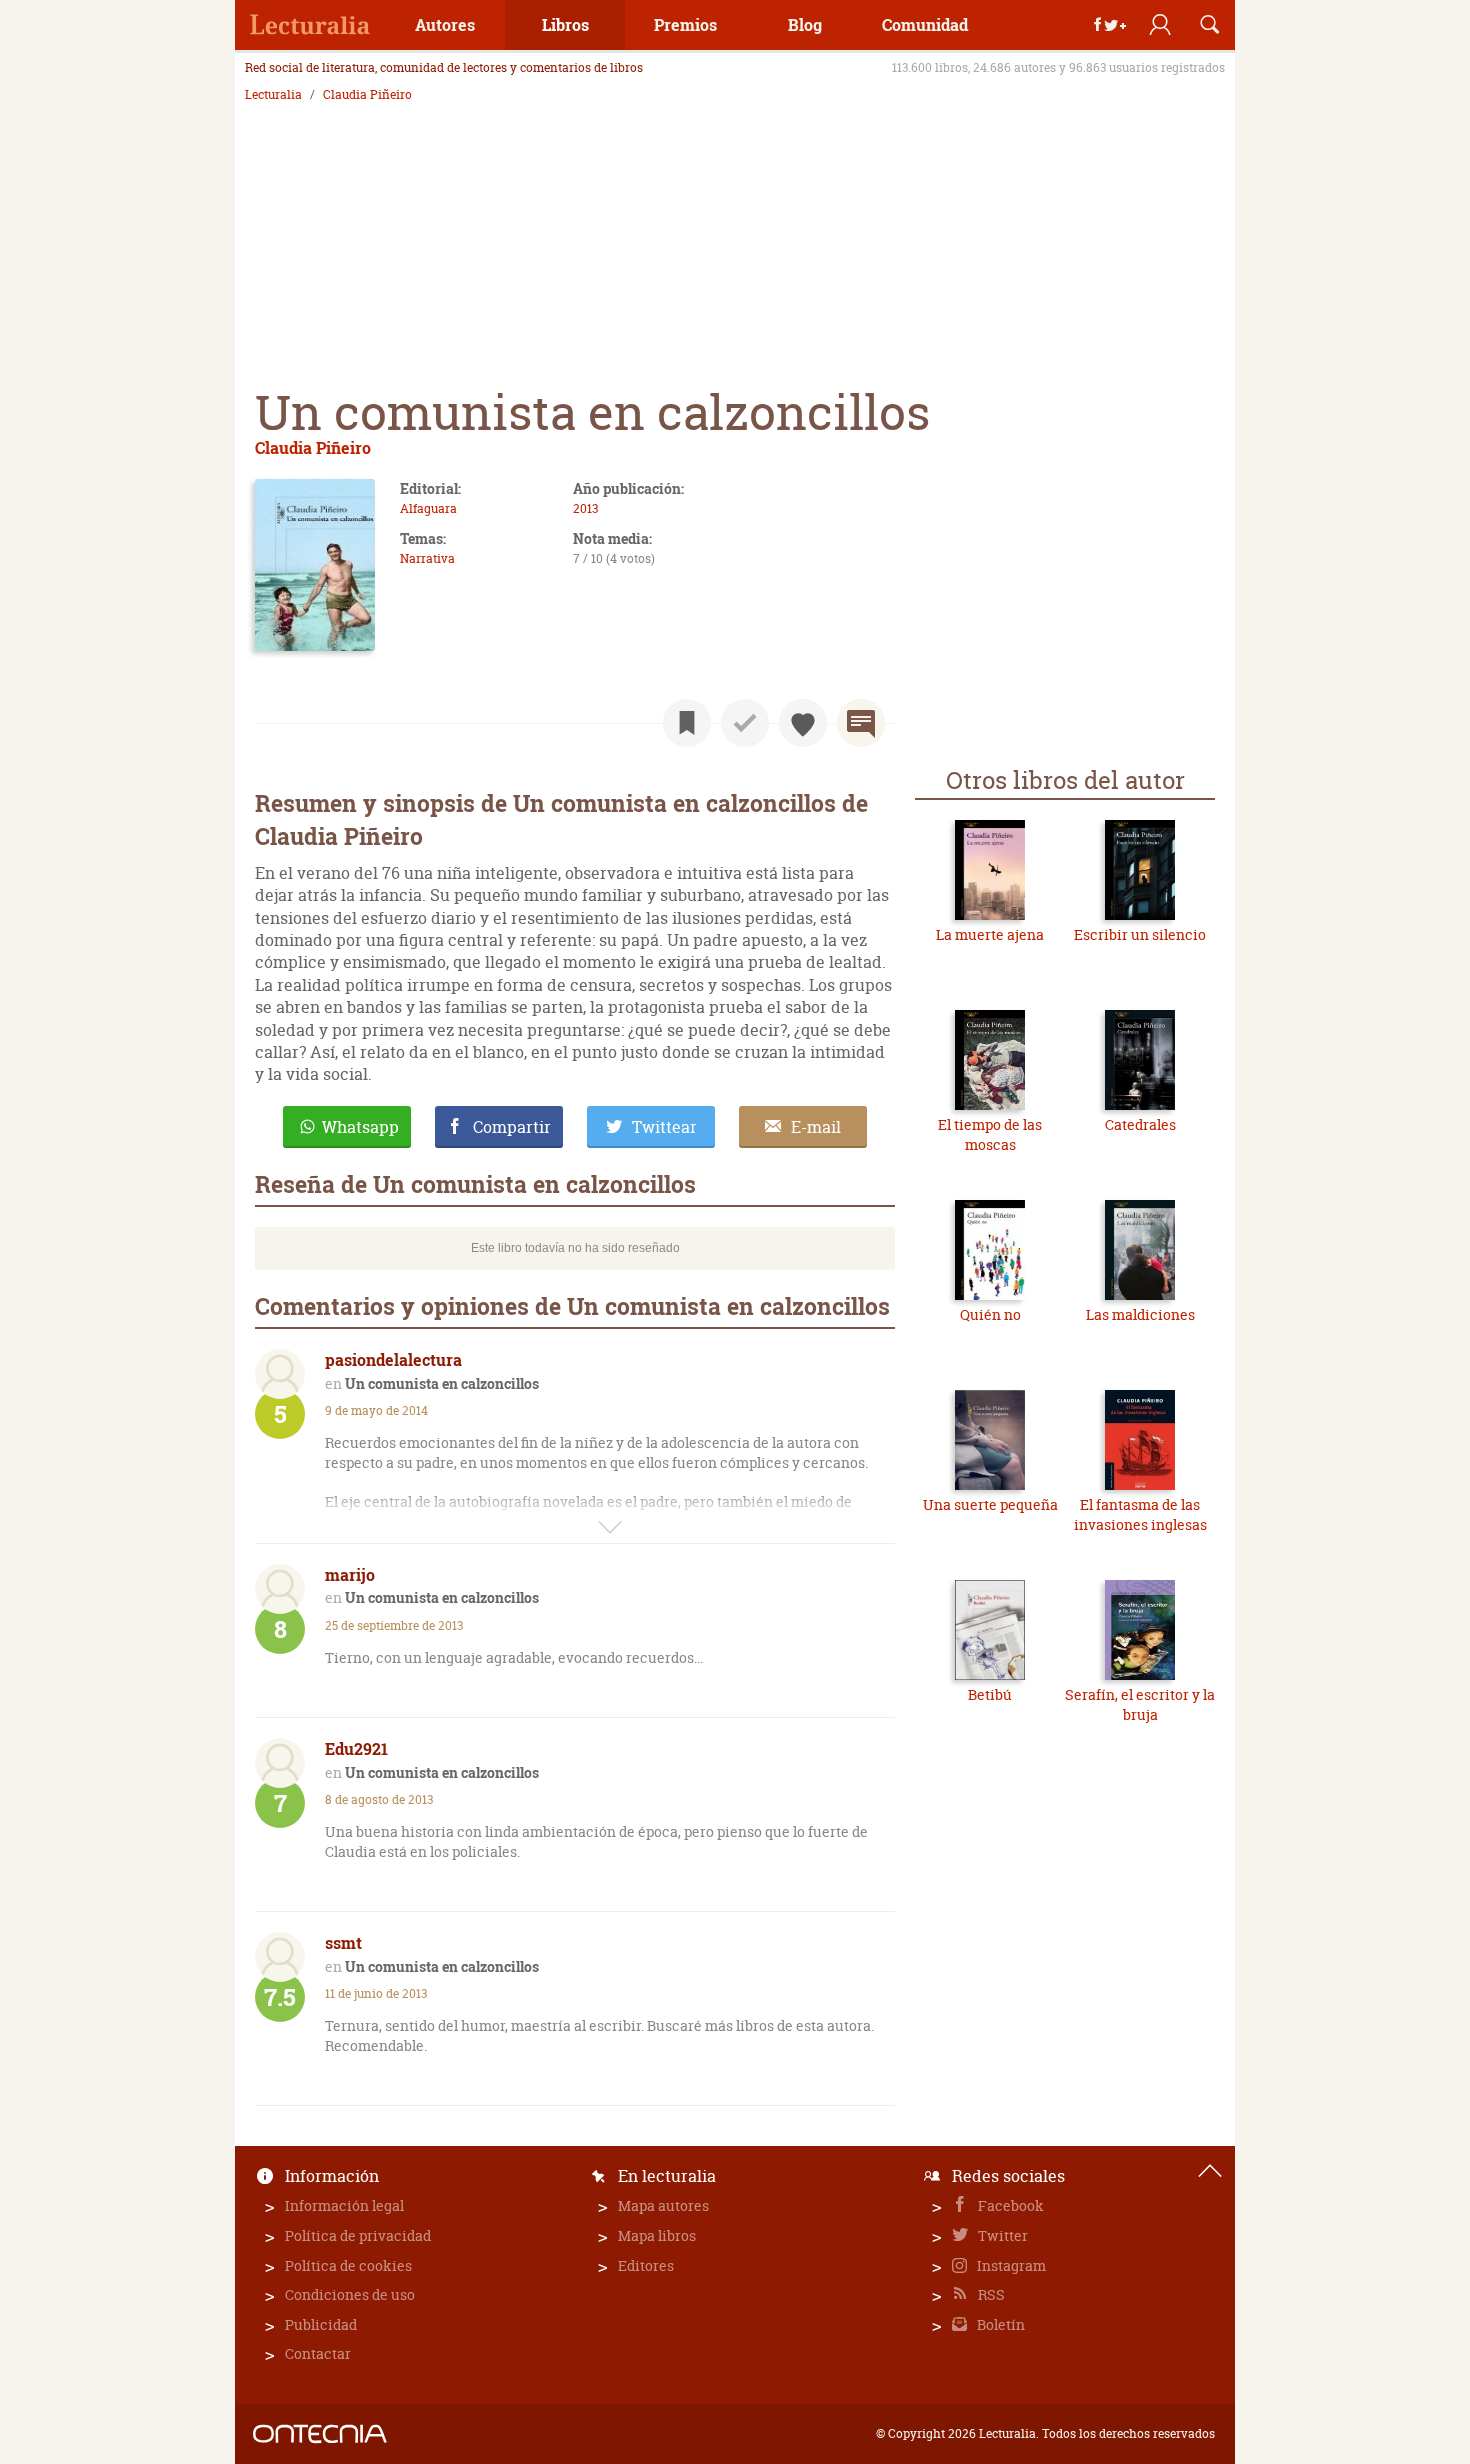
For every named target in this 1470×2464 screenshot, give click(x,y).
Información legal (344, 2205)
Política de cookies (348, 2265)
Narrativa (427, 558)
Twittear (664, 1127)
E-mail (816, 1127)
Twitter (1001, 2235)
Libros (565, 24)
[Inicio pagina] (1210, 2171)
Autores (445, 24)
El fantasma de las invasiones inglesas (1140, 1514)
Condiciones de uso (350, 2294)
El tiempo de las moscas (990, 1134)
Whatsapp (360, 1127)
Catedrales (1140, 1124)
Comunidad (925, 24)
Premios (685, 24)
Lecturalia (273, 95)
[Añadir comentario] (861, 723)
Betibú (990, 1694)
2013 (585, 508)
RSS (990, 2294)
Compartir (512, 1127)
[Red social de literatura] (310, 25)
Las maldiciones (1140, 1314)
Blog (805, 24)
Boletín (999, 2324)
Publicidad (321, 2324)
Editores (646, 2265)
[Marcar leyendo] (687, 723)
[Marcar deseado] (803, 723)
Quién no (990, 1314)
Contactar (318, 2353)
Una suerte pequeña (990, 1504)
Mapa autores (663, 2205)
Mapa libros (657, 2235)
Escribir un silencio (1140, 934)
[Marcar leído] (745, 723)
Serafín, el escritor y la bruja (1140, 1704)
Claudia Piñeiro (367, 95)
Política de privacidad (358, 2235)
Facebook (1009, 2205)
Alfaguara (428, 508)
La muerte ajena (990, 934)
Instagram (1010, 2265)
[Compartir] (1110, 25)
